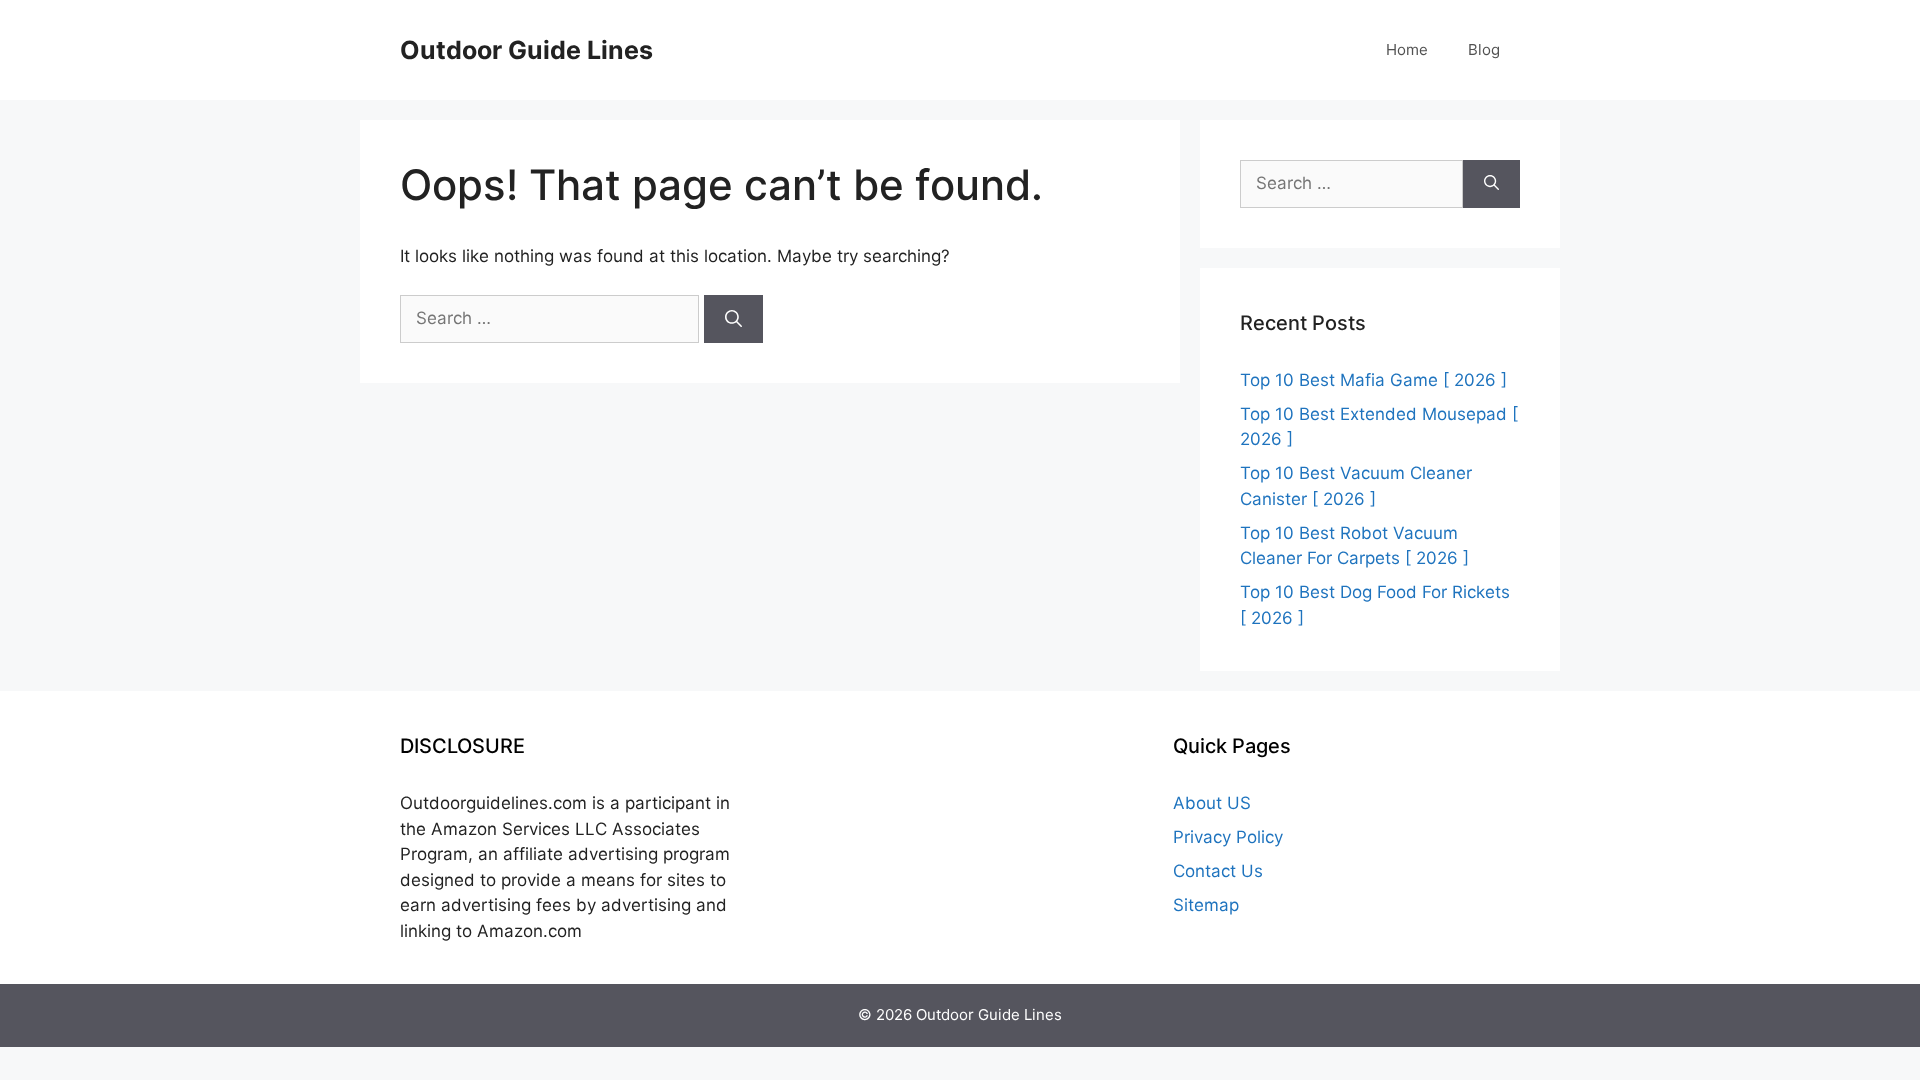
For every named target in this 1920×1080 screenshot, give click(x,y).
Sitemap (1206, 905)
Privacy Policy (1228, 837)
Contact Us (1218, 871)
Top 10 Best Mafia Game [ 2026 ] (1373, 380)
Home (1407, 49)
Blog (1484, 49)
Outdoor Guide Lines (526, 50)
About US (1212, 803)
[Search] (733, 319)
